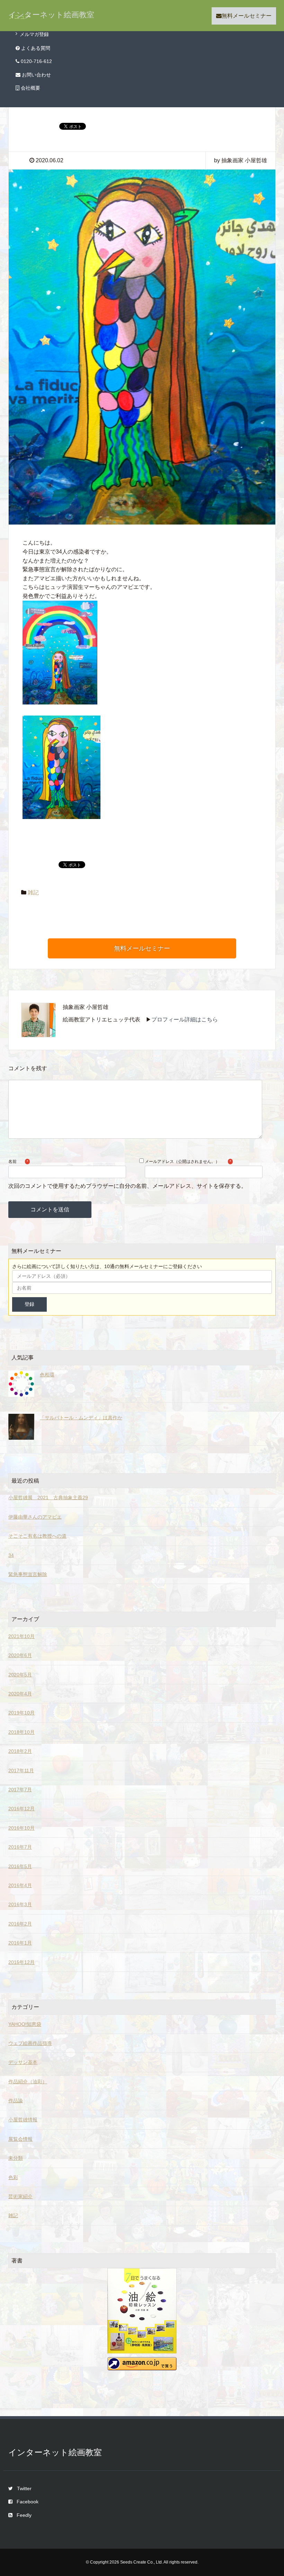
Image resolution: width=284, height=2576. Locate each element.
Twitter (24, 2488)
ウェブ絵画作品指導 (30, 2043)
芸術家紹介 (20, 2196)
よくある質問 (35, 48)
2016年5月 (20, 1866)
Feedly (24, 2515)
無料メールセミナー (247, 16)
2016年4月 (20, 1885)
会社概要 (30, 88)
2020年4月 (20, 1694)
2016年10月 (21, 1828)
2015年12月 (21, 1962)
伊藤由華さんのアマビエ (35, 1517)
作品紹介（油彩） (28, 2082)
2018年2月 (20, 1751)
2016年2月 (20, 1924)
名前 (12, 1162)
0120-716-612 (36, 61)
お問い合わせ (36, 75)
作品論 (16, 2101)
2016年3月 (20, 1904)
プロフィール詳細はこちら (185, 1020)
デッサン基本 (23, 2062)
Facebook (28, 2502)
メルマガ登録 (34, 34)
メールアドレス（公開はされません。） (182, 1162)
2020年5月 (20, 1675)
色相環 (47, 1375)
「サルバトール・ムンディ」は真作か (81, 1418)
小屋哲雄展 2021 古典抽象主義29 (48, 1498)
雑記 (33, 893)
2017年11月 (21, 1771)
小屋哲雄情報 (23, 2120)
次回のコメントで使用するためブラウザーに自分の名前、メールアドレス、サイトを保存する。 (127, 1186)
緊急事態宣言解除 (28, 1574)
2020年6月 (20, 1655)
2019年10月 (21, 1713)
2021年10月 (21, 1636)
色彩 (13, 2177)
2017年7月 (20, 1790)
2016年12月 (21, 1809)
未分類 (16, 2158)
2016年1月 (20, 1943)
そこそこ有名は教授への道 (37, 1536)
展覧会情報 (20, 2139)
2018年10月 (21, 1732)
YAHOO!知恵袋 (25, 2024)
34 (11, 1555)
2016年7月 (20, 1847)
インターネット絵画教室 (51, 15)
